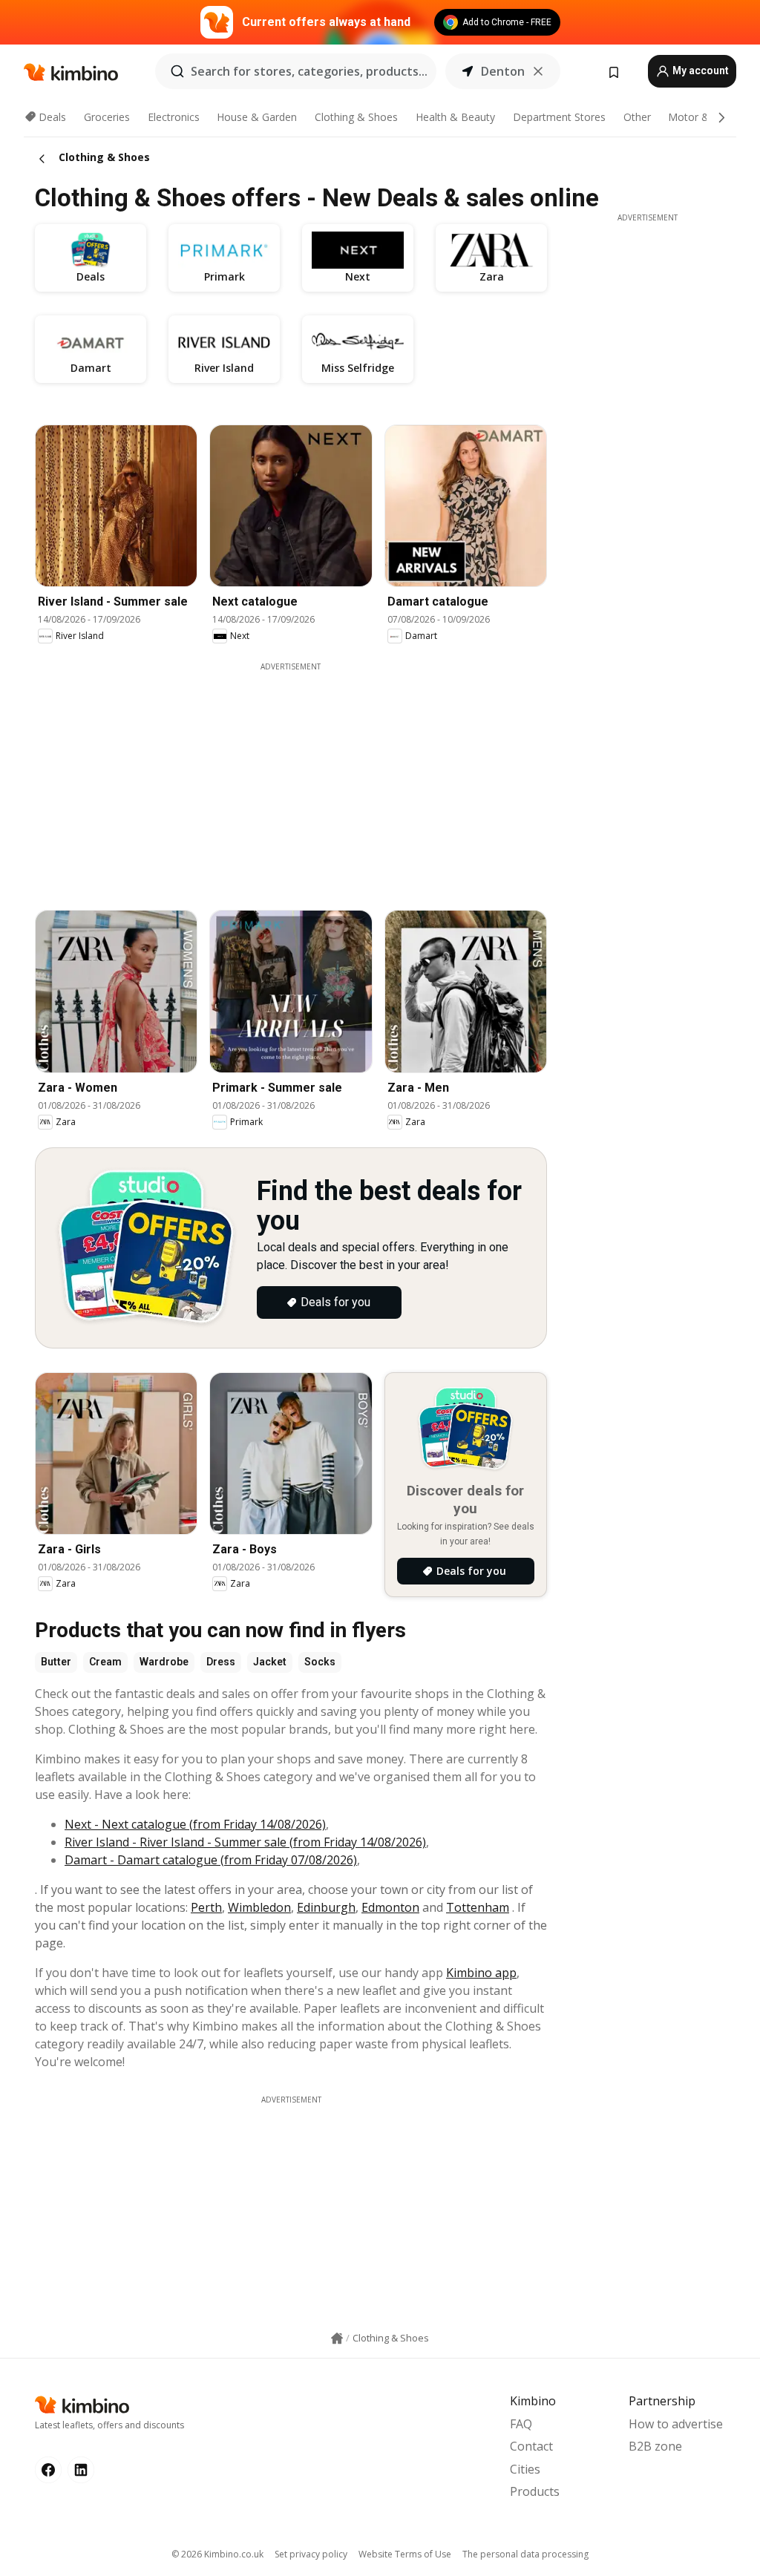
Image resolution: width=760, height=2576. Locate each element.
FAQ (521, 2424)
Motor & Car (698, 117)
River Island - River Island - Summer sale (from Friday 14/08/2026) (245, 1842)
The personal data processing (525, 2554)
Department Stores (559, 117)
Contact (531, 2446)
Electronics (174, 117)
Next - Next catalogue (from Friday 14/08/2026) (195, 1824)
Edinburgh (326, 1907)
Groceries (107, 117)
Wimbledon (259, 1907)
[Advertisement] (302, 776)
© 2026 (217, 2554)
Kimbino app (481, 1973)
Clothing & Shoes (356, 117)
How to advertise (676, 2424)
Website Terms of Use (405, 2554)
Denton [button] (503, 71)
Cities (525, 2469)
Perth (206, 1907)
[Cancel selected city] (538, 71)
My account (700, 71)
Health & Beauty (455, 117)
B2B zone (655, 2446)
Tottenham (478, 1907)
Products (535, 2491)
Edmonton (390, 1907)
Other (637, 117)
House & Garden (257, 117)
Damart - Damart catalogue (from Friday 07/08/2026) (211, 1860)
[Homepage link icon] (337, 2339)
